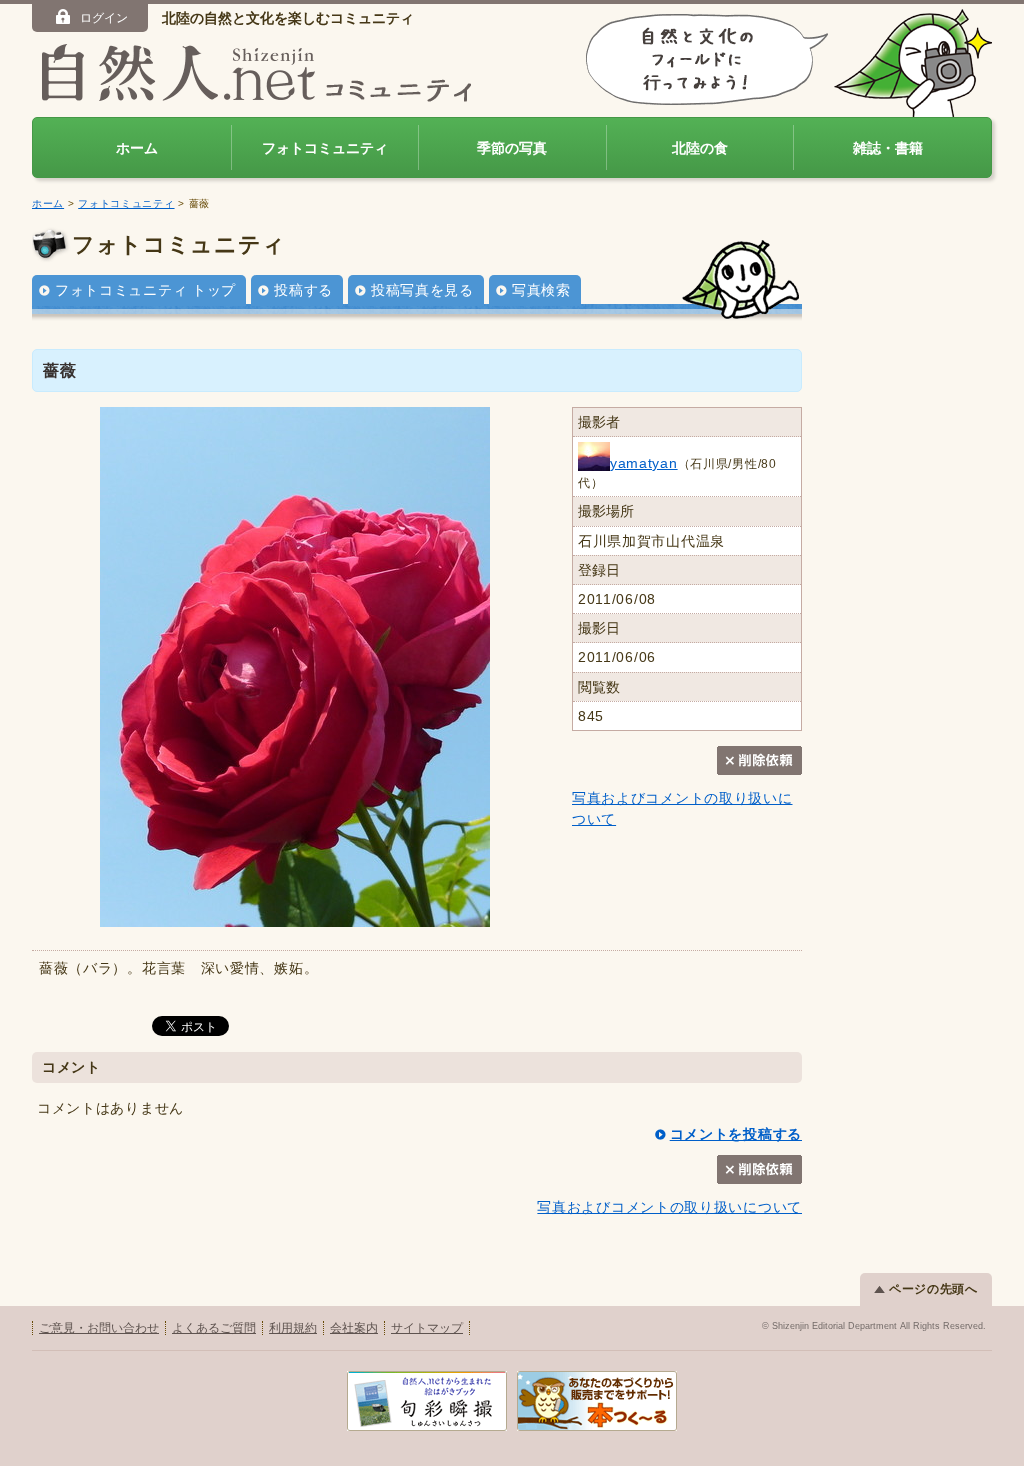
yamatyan (644, 463)
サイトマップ (427, 1328)
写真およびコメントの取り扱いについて (669, 1207)
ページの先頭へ (933, 1289)
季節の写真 (512, 148)
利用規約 (293, 1328)
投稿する (303, 290)
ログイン (104, 18)
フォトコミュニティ (325, 148)
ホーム (137, 148)
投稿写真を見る (422, 290)
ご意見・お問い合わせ (99, 1328)
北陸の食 (700, 148)
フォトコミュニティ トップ (145, 290)
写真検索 (541, 290)
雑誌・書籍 (888, 148)
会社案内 (354, 1328)
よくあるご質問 (214, 1328)
